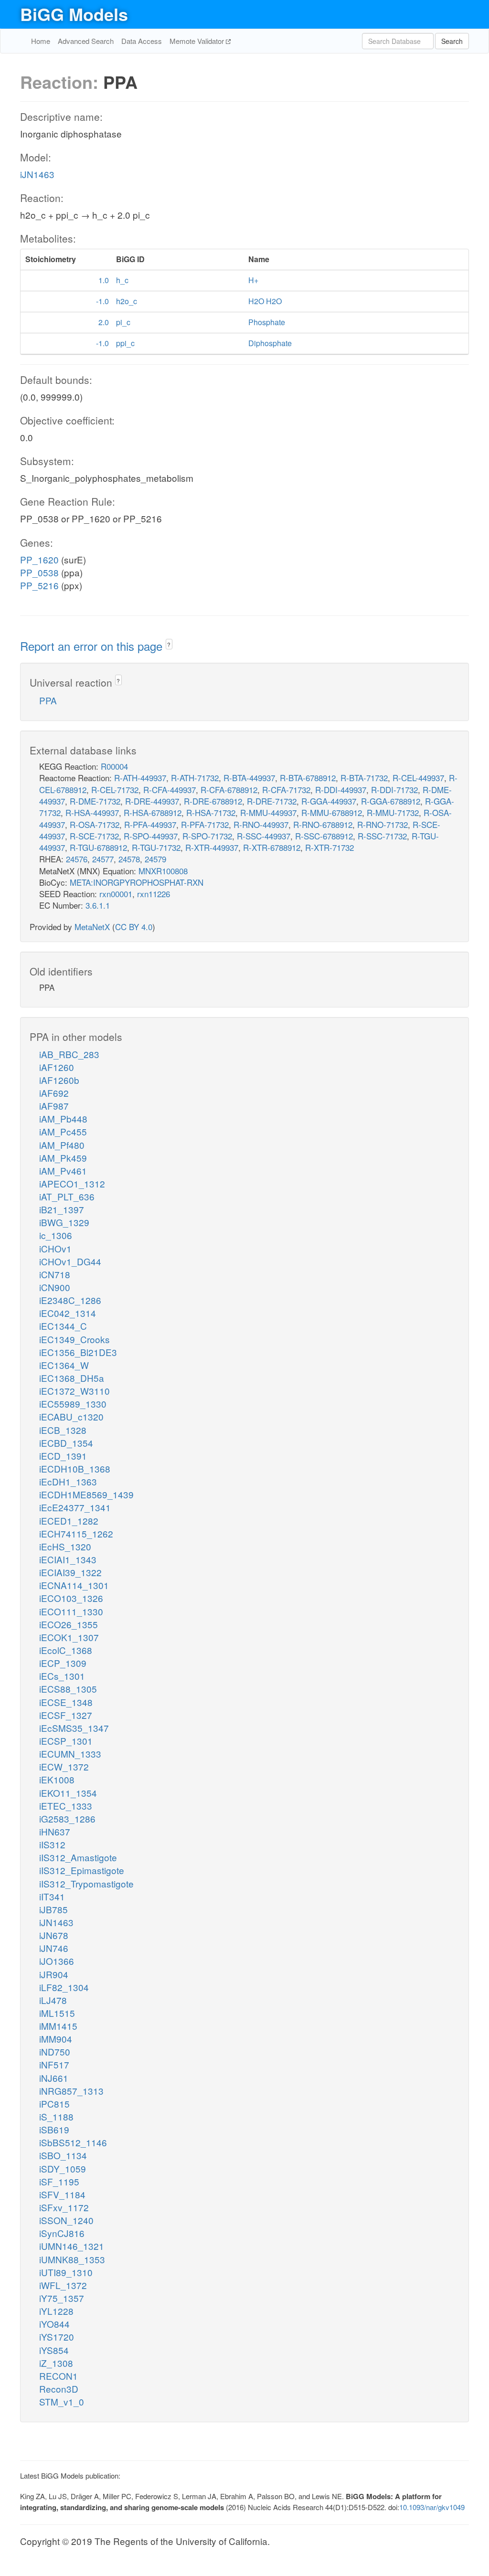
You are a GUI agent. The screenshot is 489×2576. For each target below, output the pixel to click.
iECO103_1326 (71, 1598)
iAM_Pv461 (63, 1171)
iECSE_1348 (66, 1702)
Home (41, 41)
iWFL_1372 (63, 2285)
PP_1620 (39, 559)
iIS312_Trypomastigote (86, 1883)
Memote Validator (198, 41)
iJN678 (54, 1935)
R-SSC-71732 (382, 836)
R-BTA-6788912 (308, 778)
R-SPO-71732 (207, 836)
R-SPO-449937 (151, 836)
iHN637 (55, 1831)
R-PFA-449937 (150, 824)
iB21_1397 (62, 1209)
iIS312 (52, 1844)
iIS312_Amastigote (78, 1857)
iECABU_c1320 (71, 1416)
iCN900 (55, 1287)
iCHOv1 (55, 1248)
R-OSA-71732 (95, 824)
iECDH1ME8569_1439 (86, 1494)
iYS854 (54, 2350)
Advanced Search (86, 41)
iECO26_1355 (69, 1624)
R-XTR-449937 (212, 847)
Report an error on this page (93, 646)
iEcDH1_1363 (68, 1481)
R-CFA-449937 (170, 790)
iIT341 (52, 1896)
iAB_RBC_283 (69, 1054)
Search (452, 41)
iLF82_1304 (64, 1987)
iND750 (55, 2051)
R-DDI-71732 (394, 790)
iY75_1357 (62, 2298)
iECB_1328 (63, 1430)
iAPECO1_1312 (72, 1183)
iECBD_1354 (66, 1443)
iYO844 (54, 2324)
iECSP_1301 (66, 1741)
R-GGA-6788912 (391, 801)
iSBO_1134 (63, 2155)
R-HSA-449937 (92, 812)
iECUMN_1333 (70, 1754)
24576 (77, 859)
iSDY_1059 (63, 2168)
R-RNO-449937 (261, 824)
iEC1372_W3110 (74, 1391)
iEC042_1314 (68, 1313)
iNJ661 (54, 2078)
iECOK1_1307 (69, 1637)
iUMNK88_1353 (72, 2259)
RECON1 (58, 2376)
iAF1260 (57, 1067)
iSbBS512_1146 (73, 2142)
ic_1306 (56, 1235)
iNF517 (54, 2064)
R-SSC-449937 (264, 836)
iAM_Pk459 (63, 1158)
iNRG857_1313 (71, 2091)
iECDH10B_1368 (75, 1468)
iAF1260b (59, 1080)
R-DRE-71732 (272, 801)
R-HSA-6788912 (153, 812)
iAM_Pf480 (62, 1145)
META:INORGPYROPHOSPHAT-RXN (137, 882)
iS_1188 (56, 2116)
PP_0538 (39, 572)
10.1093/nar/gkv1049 (432, 2507)
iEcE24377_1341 (75, 1507)
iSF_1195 (59, 2181)
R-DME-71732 (95, 801)
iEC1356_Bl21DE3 (78, 1352)
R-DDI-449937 (341, 790)
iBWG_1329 (64, 1222)
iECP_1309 (63, 1663)
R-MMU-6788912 (332, 812)
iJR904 (54, 1974)
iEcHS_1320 (65, 1546)
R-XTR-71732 (330, 847)
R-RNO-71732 (383, 824)
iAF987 (54, 1106)
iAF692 (54, 1093)
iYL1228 (56, 2311)
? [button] (169, 644)
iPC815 (54, 2104)
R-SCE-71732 (94, 836)
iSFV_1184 (62, 2194)
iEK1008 (57, 1779)
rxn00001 (116, 894)
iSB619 (54, 2129)
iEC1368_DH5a (72, 1378)
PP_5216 (39, 585)
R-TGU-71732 (156, 847)
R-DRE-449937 (152, 801)
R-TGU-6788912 (98, 847)
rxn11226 (154, 894)
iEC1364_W (64, 1365)
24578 (129, 859)
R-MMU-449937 (268, 812)
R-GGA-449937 (329, 801)
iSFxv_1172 (64, 2207)
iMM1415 (58, 2026)
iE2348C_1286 (70, 1300)
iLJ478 (53, 2000)
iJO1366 (57, 1961)
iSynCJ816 (62, 2233)
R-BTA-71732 (364, 778)
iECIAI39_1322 (70, 1572)
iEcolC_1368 (66, 1650)
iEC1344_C (63, 1326)
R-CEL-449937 (418, 778)
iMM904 (56, 2039)
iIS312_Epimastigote (82, 1870)
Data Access (142, 41)
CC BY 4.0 (134, 927)
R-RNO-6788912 (323, 824)
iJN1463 (37, 174)
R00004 (114, 766)
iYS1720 (57, 2337)
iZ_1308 (56, 2363)
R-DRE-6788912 (213, 801)
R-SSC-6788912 (324, 836)
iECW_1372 (64, 1766)
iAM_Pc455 (63, 1131)
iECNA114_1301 (74, 1585)
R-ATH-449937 (140, 778)
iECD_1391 (63, 1456)
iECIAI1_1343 (68, 1559)
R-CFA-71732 (286, 790)
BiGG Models (74, 14)
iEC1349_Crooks (74, 1339)
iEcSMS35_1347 (74, 1728)
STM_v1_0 (62, 2401)
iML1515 (57, 2013)
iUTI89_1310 (66, 2272)
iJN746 (54, 1948)
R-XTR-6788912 (272, 847)
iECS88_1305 (68, 1689)
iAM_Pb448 (63, 1118)
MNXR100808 (163, 871)
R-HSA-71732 (211, 812)
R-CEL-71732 (115, 790)
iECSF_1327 (66, 1715)
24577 (103, 859)
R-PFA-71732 (205, 824)
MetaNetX (92, 927)
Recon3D (59, 2389)
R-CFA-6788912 (229, 790)
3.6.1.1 (98, 905)
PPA (48, 700)
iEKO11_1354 (68, 1793)
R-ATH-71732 (195, 778)
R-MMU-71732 (393, 812)
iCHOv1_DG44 (70, 1261)
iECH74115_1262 (76, 1533)
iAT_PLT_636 (67, 1196)
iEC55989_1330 (73, 1404)
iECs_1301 (62, 1676)
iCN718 (55, 1274)
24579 (155, 859)
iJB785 (53, 1909)
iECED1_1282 (69, 1521)
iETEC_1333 (66, 1806)
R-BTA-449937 (249, 778)
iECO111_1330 (71, 1611)
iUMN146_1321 (72, 2246)
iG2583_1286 (67, 1818)
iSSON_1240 (66, 2220)
